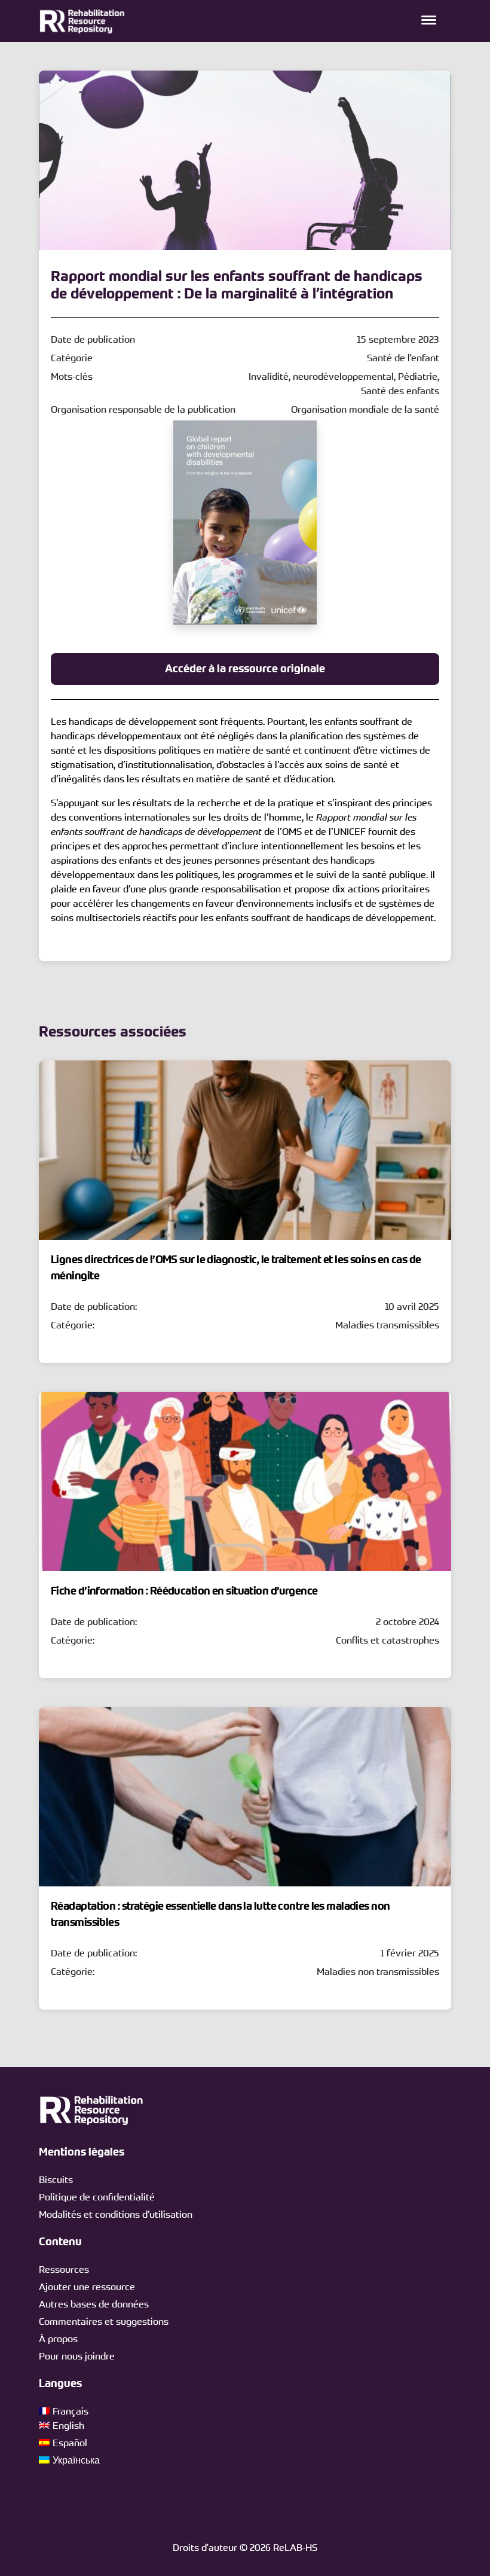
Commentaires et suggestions (104, 2321)
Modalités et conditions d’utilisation (116, 2214)
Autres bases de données (94, 2304)
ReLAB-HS (295, 2547)
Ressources (64, 2269)
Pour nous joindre (77, 2356)
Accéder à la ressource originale (245, 669)
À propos (58, 2339)
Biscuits (56, 2179)
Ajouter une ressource (87, 2287)
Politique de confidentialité (97, 2197)
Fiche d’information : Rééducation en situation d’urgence (184, 1591)
